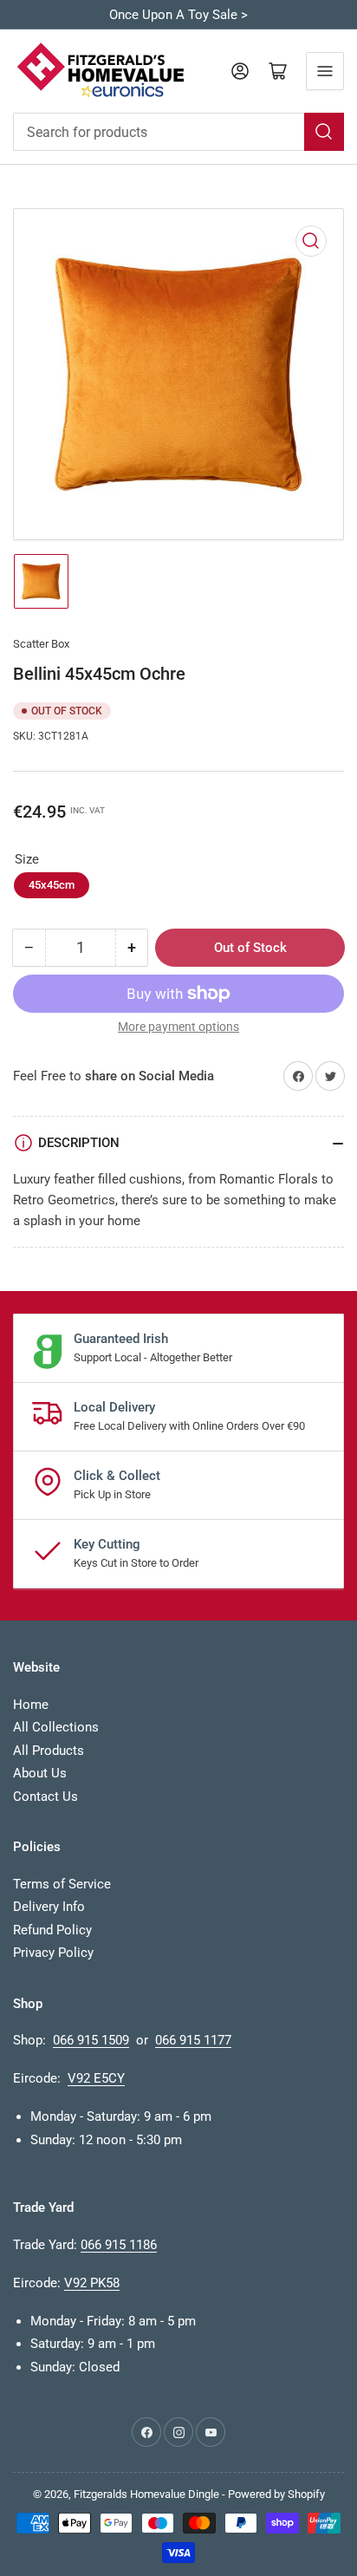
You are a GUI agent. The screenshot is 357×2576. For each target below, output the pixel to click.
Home (31, 1705)
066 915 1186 (119, 2245)
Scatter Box (41, 644)
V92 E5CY (96, 2078)
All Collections (56, 1727)
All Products (49, 1751)
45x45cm (52, 885)
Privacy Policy (53, 1953)
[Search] (324, 132)
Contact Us (45, 1797)
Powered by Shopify (276, 2494)
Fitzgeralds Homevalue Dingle (146, 2494)
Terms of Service (62, 1884)
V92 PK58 (92, 2283)
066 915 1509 (91, 2040)
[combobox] (178, 132)
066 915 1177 (193, 2040)
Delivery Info (49, 1907)
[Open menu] (325, 71)
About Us (40, 1773)
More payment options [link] (178, 1027)
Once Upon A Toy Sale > (178, 15)
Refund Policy (52, 1930)
